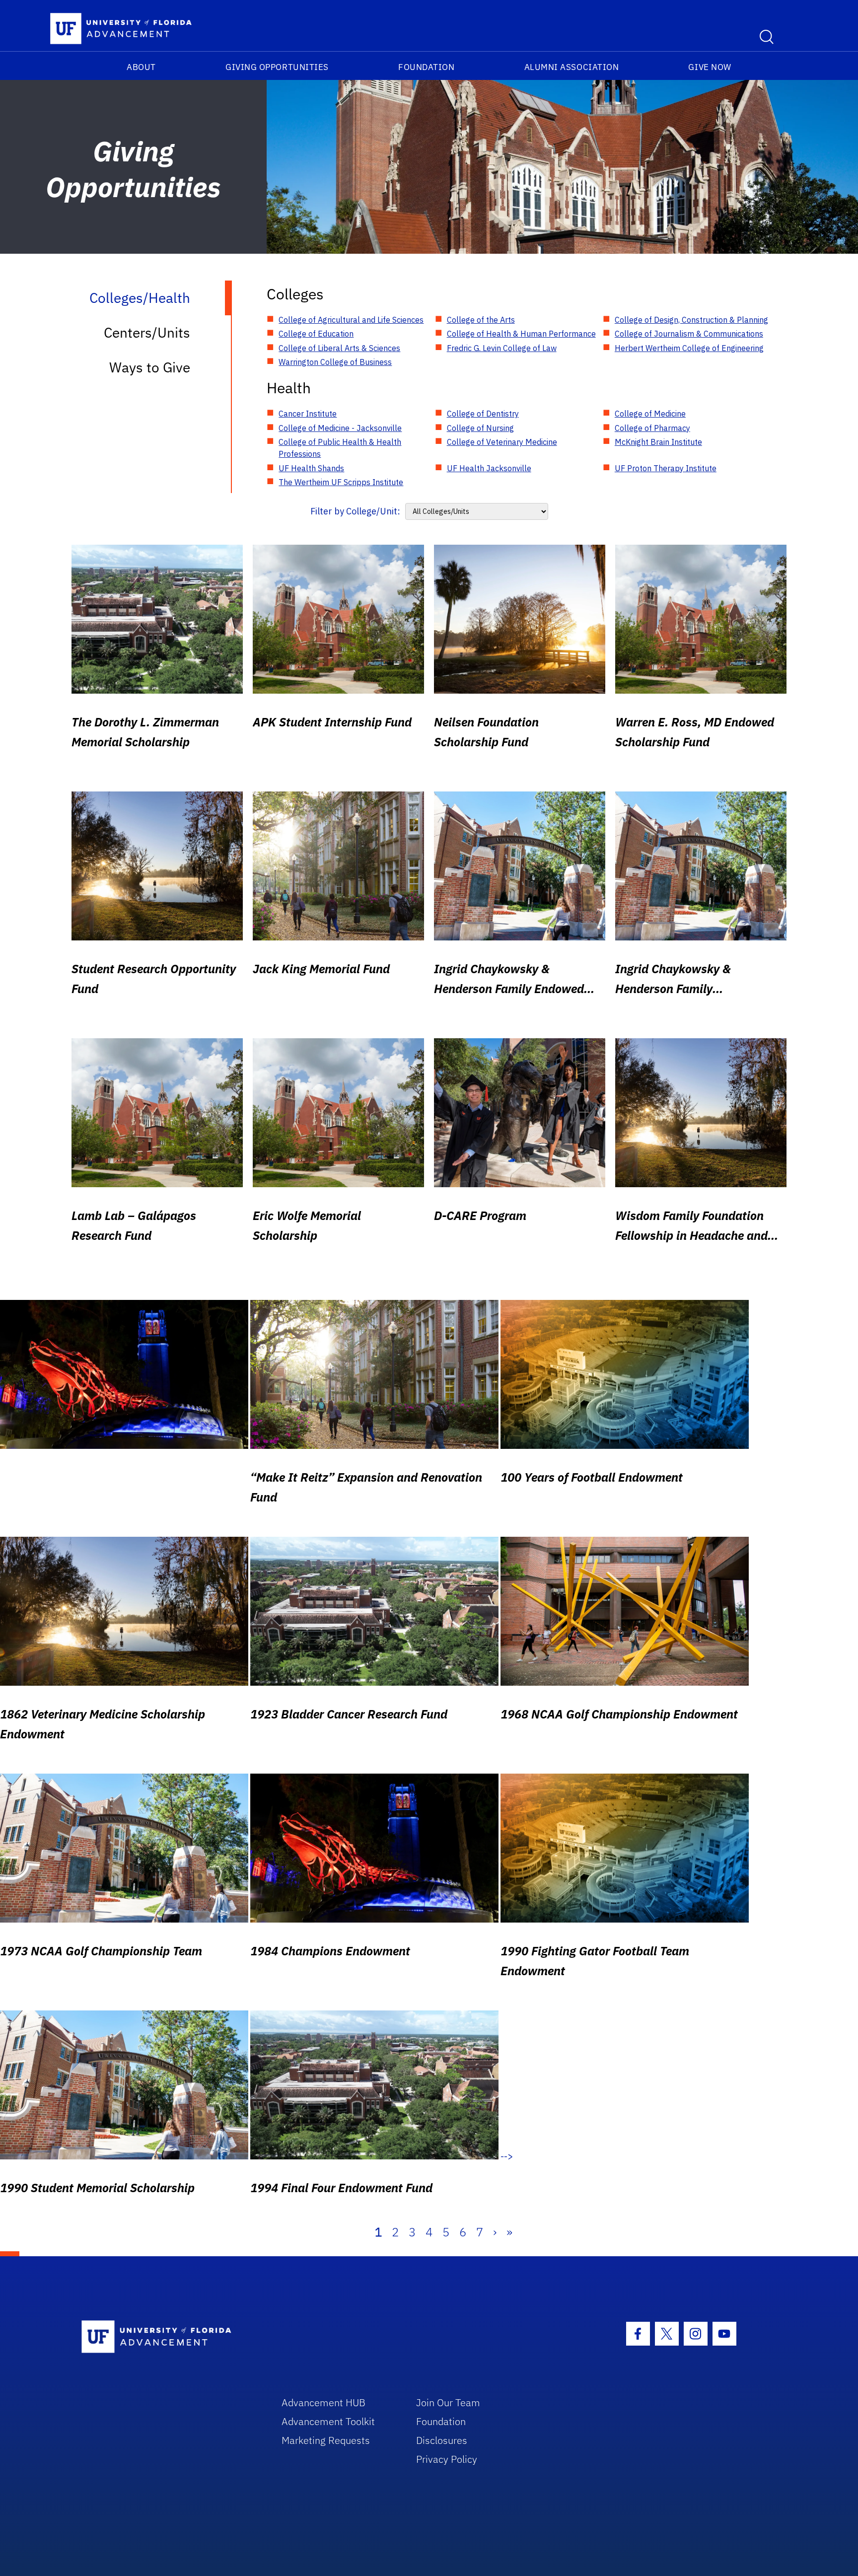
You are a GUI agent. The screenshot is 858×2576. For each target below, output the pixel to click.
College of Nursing (480, 428)
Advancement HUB (323, 2402)
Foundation (426, 67)
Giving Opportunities (277, 67)
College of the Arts (481, 320)
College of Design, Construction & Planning (691, 320)
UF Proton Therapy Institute (666, 468)
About (141, 67)
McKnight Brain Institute (658, 442)
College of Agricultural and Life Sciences (351, 320)
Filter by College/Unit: (355, 511)
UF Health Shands (311, 468)
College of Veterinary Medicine (502, 442)
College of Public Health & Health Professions (340, 448)
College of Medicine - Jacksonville (340, 428)
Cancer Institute (308, 414)
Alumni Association (572, 67)
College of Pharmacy (652, 428)
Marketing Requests (326, 2440)
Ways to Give (150, 367)
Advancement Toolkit (328, 2421)
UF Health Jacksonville (489, 468)
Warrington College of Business (335, 362)
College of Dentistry (483, 414)
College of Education (316, 334)
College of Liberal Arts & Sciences (339, 348)
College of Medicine (650, 414)
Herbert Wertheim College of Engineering (689, 348)
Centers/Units (147, 332)
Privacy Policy (447, 2459)
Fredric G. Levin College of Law (502, 348)
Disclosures (442, 2440)
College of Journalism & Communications (689, 334)
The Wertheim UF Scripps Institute (341, 482)
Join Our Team (448, 2402)
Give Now (710, 67)
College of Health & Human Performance (521, 334)
